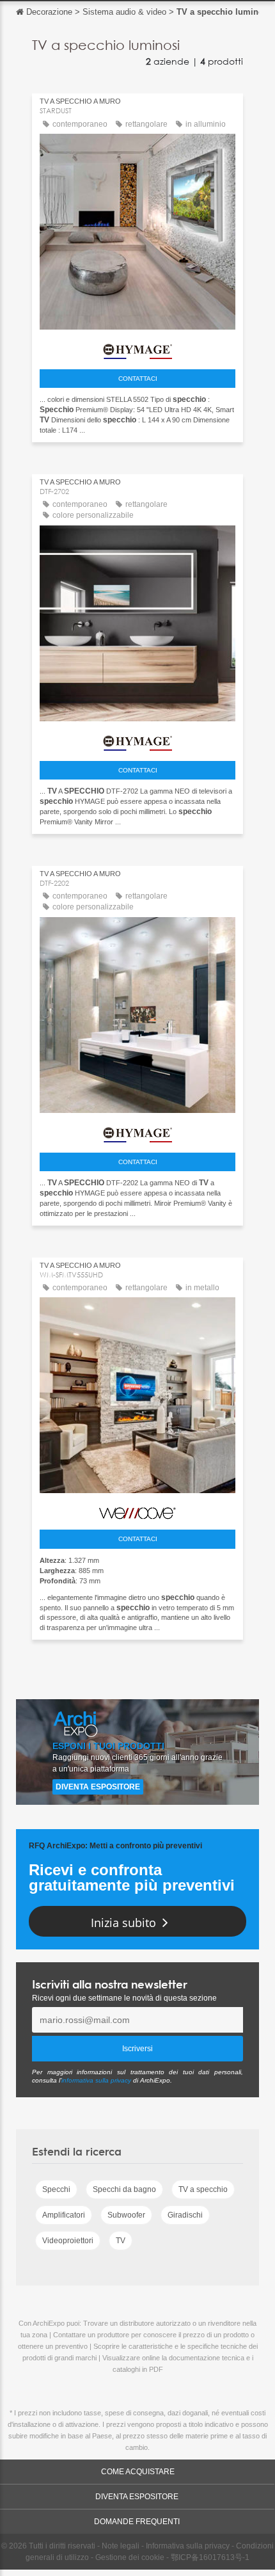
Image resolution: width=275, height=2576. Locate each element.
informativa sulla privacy (96, 2080)
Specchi (56, 2189)
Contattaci (138, 379)
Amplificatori (64, 2215)
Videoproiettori (68, 2241)
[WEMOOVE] (137, 1510)
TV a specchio (203, 2189)
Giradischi (185, 2215)
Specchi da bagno (124, 2189)
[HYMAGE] (137, 348)
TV (121, 2241)
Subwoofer (126, 2215)
